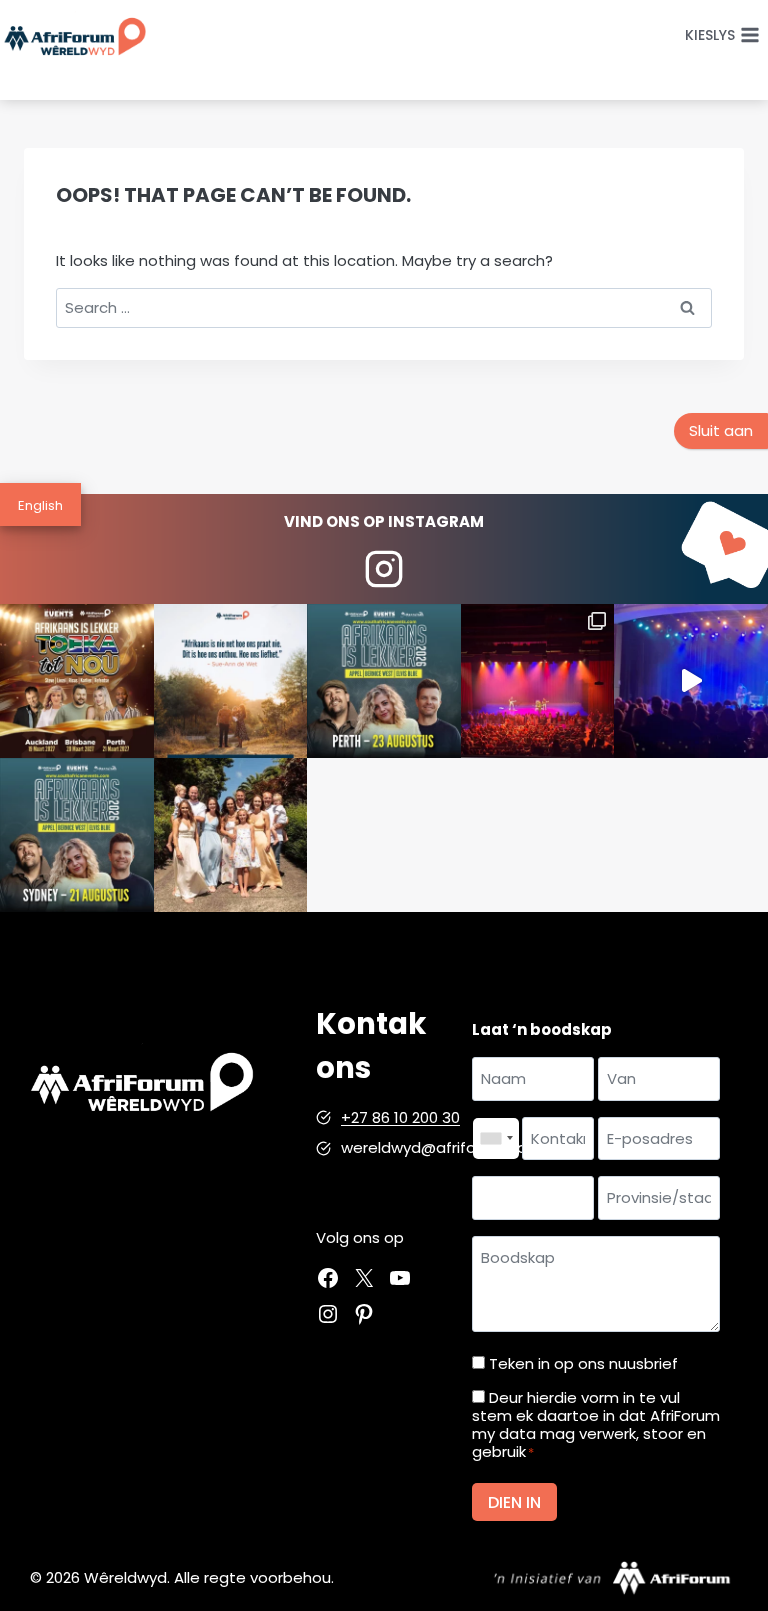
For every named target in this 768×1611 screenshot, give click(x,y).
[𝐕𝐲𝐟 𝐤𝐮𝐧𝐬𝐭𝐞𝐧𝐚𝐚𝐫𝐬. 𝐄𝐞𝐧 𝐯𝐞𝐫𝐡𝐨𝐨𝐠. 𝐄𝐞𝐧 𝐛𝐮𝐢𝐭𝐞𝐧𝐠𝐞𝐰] (77, 681)
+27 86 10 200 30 (400, 1117)
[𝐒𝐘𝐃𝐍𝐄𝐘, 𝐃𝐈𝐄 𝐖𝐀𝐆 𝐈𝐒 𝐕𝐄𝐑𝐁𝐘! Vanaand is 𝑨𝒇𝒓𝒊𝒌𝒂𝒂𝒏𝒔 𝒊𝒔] (77, 835)
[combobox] (496, 1139)
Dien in (514, 1502)
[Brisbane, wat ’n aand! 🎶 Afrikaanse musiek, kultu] (538, 681)
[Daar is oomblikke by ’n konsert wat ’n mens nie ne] (691, 681)
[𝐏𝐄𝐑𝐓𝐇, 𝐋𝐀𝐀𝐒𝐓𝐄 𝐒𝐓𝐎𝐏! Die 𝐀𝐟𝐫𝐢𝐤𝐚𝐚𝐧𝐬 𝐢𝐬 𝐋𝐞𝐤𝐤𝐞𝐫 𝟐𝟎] (384, 681)
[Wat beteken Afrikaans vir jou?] (231, 681)
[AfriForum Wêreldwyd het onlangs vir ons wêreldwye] (231, 835)
